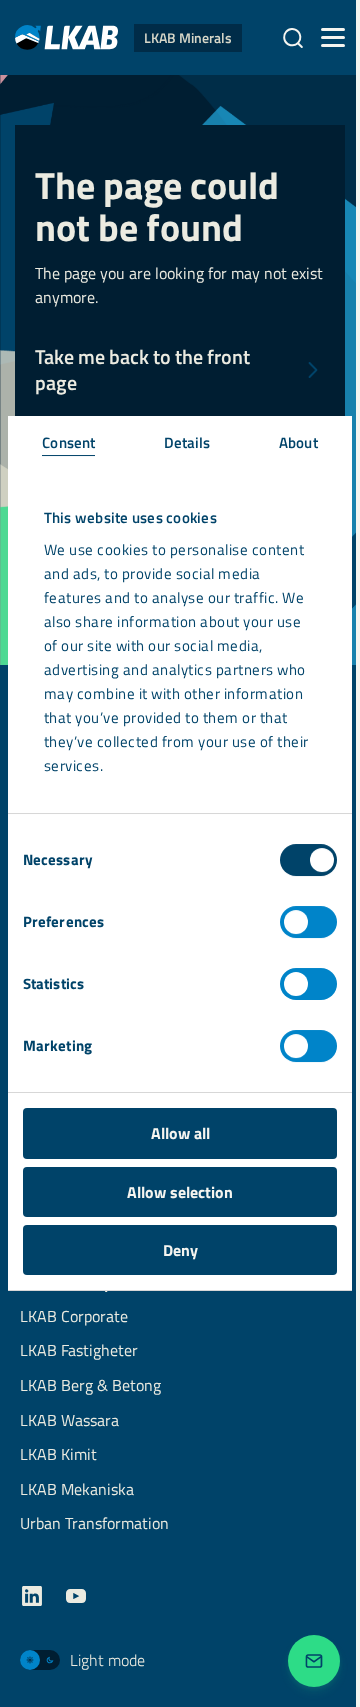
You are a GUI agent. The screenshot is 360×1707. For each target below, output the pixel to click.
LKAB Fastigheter (79, 1351)
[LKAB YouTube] (76, 1596)
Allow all (180, 1133)
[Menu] (333, 38)
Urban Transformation (94, 1524)
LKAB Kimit (58, 1455)
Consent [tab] (68, 442)
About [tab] (298, 442)
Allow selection (180, 1192)
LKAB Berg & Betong (90, 1386)
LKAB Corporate (74, 1317)
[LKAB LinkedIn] (32, 1596)
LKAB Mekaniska (77, 1490)
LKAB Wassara (69, 1421)
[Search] (293, 38)
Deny (180, 1250)
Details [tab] (187, 442)
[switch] (308, 922)
